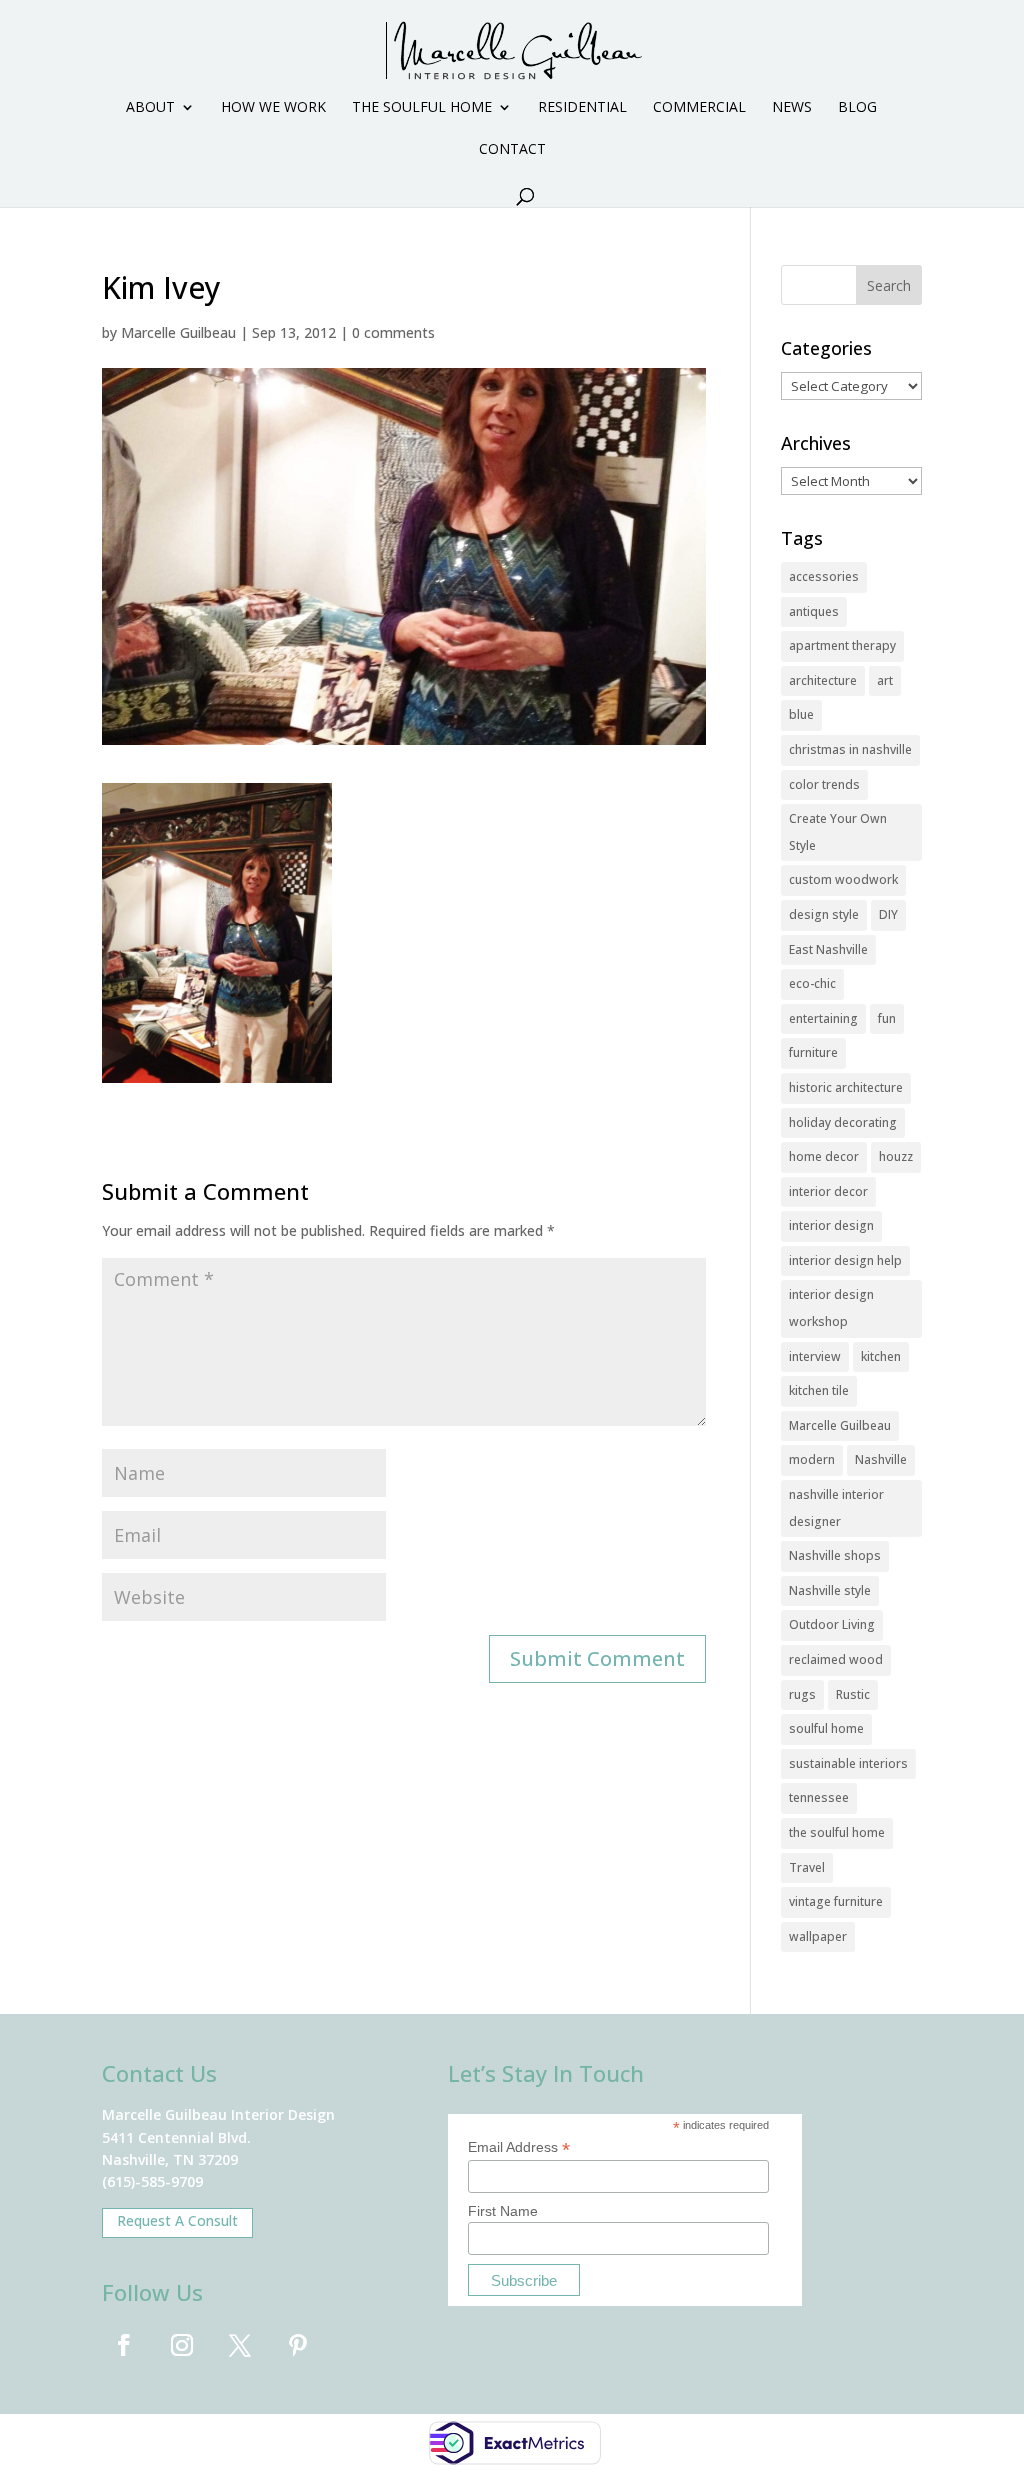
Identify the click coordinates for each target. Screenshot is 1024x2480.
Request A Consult (177, 2220)
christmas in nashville (850, 749)
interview (815, 1356)
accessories (824, 576)
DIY (888, 914)
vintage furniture (836, 1901)
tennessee (819, 1797)
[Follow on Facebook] (124, 2345)
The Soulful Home (422, 108)
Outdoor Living (832, 1624)
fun (887, 1018)
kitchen (881, 1356)
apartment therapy (842, 645)
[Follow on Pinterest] (298, 2345)
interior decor (828, 1191)
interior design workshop (831, 1308)
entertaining (823, 1018)
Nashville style (830, 1590)
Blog (857, 108)
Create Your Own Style (838, 832)
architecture (823, 680)
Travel (807, 1867)
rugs (802, 1694)
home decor (824, 1156)
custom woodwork (843, 879)
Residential (582, 108)
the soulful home (837, 1832)
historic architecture (846, 1087)
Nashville (881, 1459)
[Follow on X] (240, 2345)
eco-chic (812, 983)
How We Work (273, 108)
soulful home (826, 1728)
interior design (831, 1225)
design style (824, 914)
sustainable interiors (848, 1763)
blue (801, 714)
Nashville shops (835, 1555)
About (150, 108)
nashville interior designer (836, 1508)
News (792, 108)
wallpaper (818, 1936)
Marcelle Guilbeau (178, 332)
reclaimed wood (836, 1659)
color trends (824, 784)
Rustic (853, 1694)
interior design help (845, 1260)
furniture (813, 1052)
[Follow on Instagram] (182, 2345)
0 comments (393, 332)
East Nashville (828, 949)
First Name (503, 2211)
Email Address (519, 2147)
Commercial (699, 108)
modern (812, 1459)
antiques (814, 611)
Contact (512, 150)
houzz (896, 1156)
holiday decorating (843, 1122)
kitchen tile (819, 1390)
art (885, 680)
